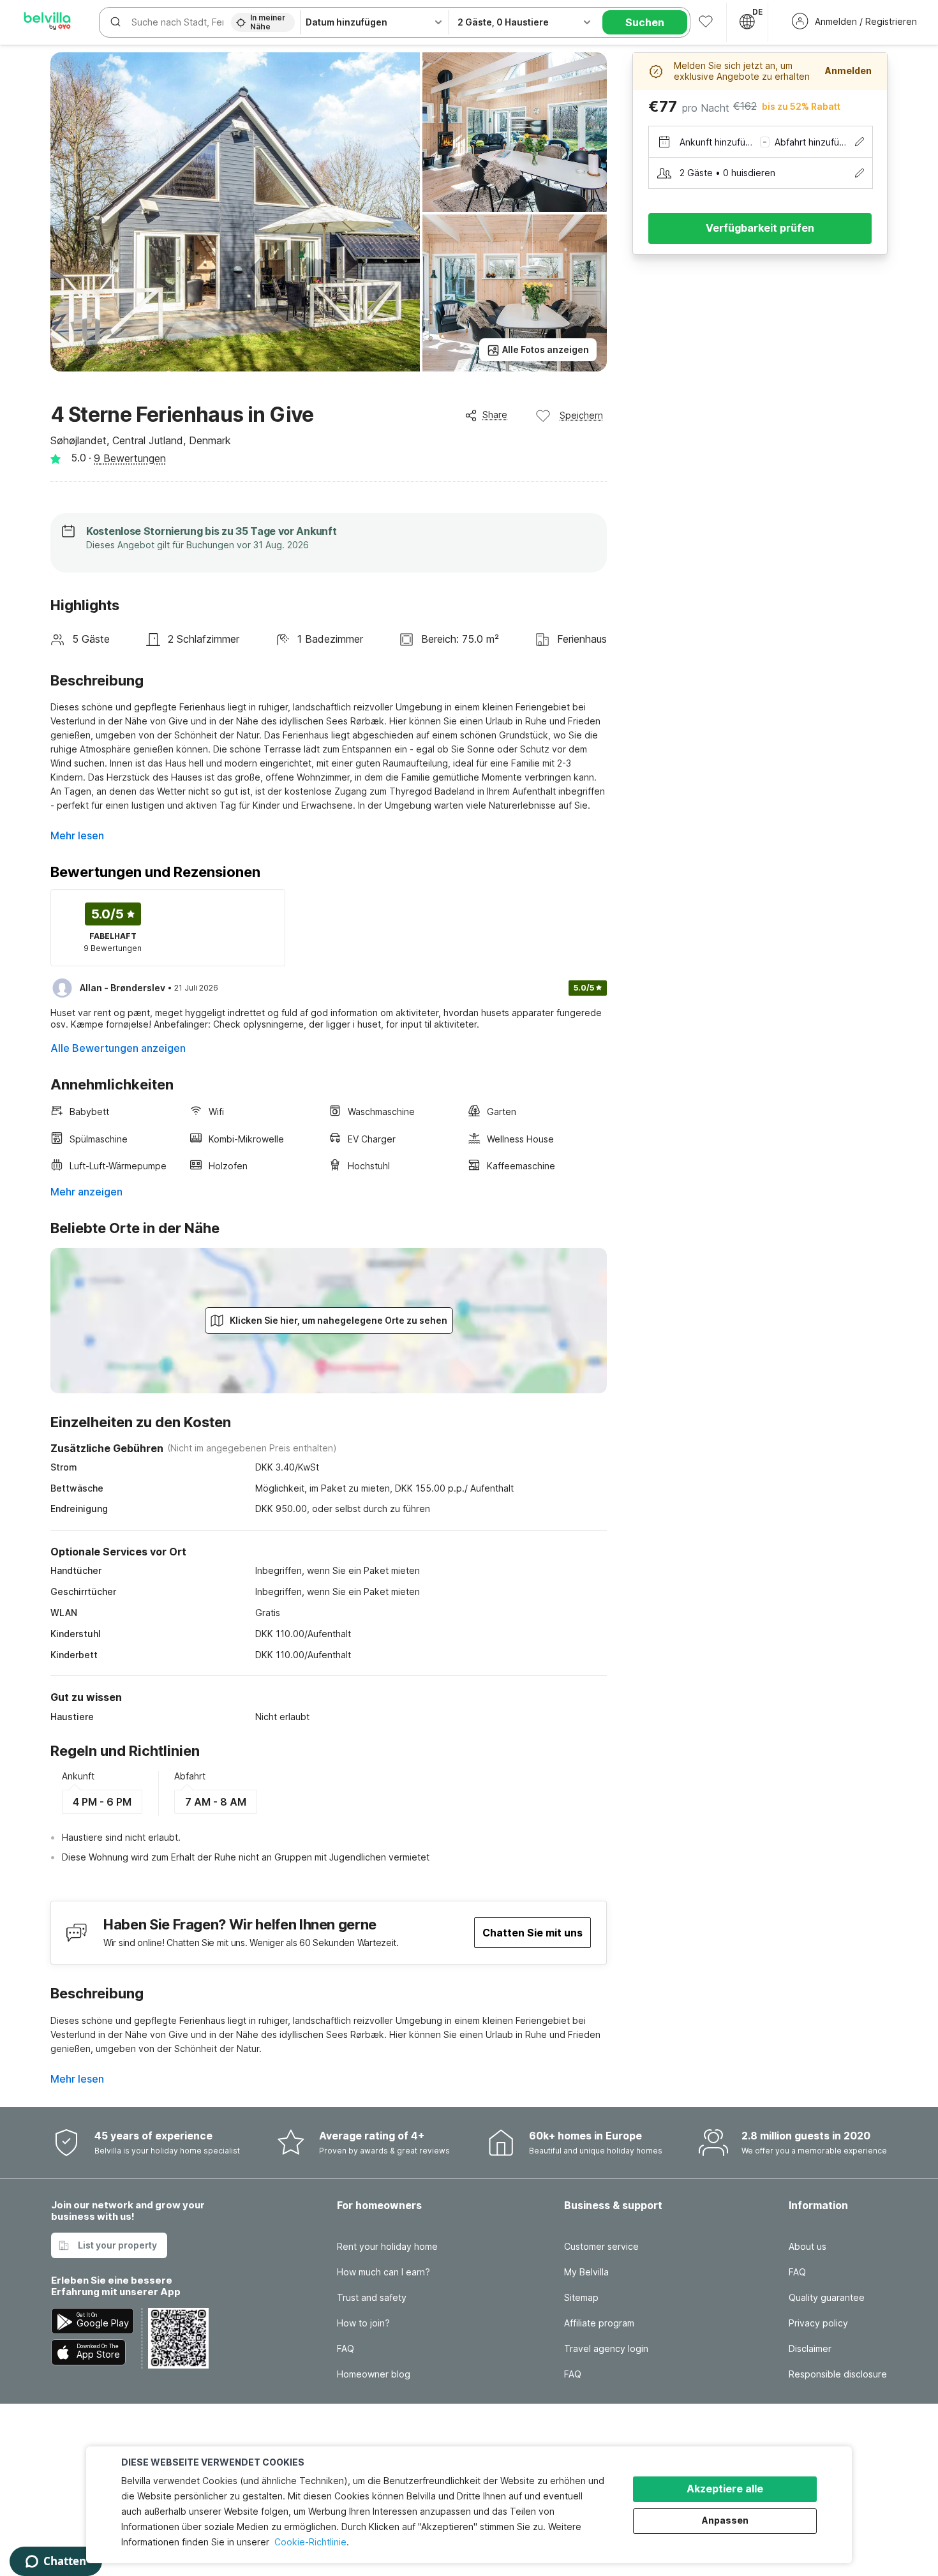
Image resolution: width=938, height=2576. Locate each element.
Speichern (581, 415)
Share (495, 415)
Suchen (645, 22)
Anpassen (725, 2520)
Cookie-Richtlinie (310, 2542)
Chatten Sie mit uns (532, 1933)
